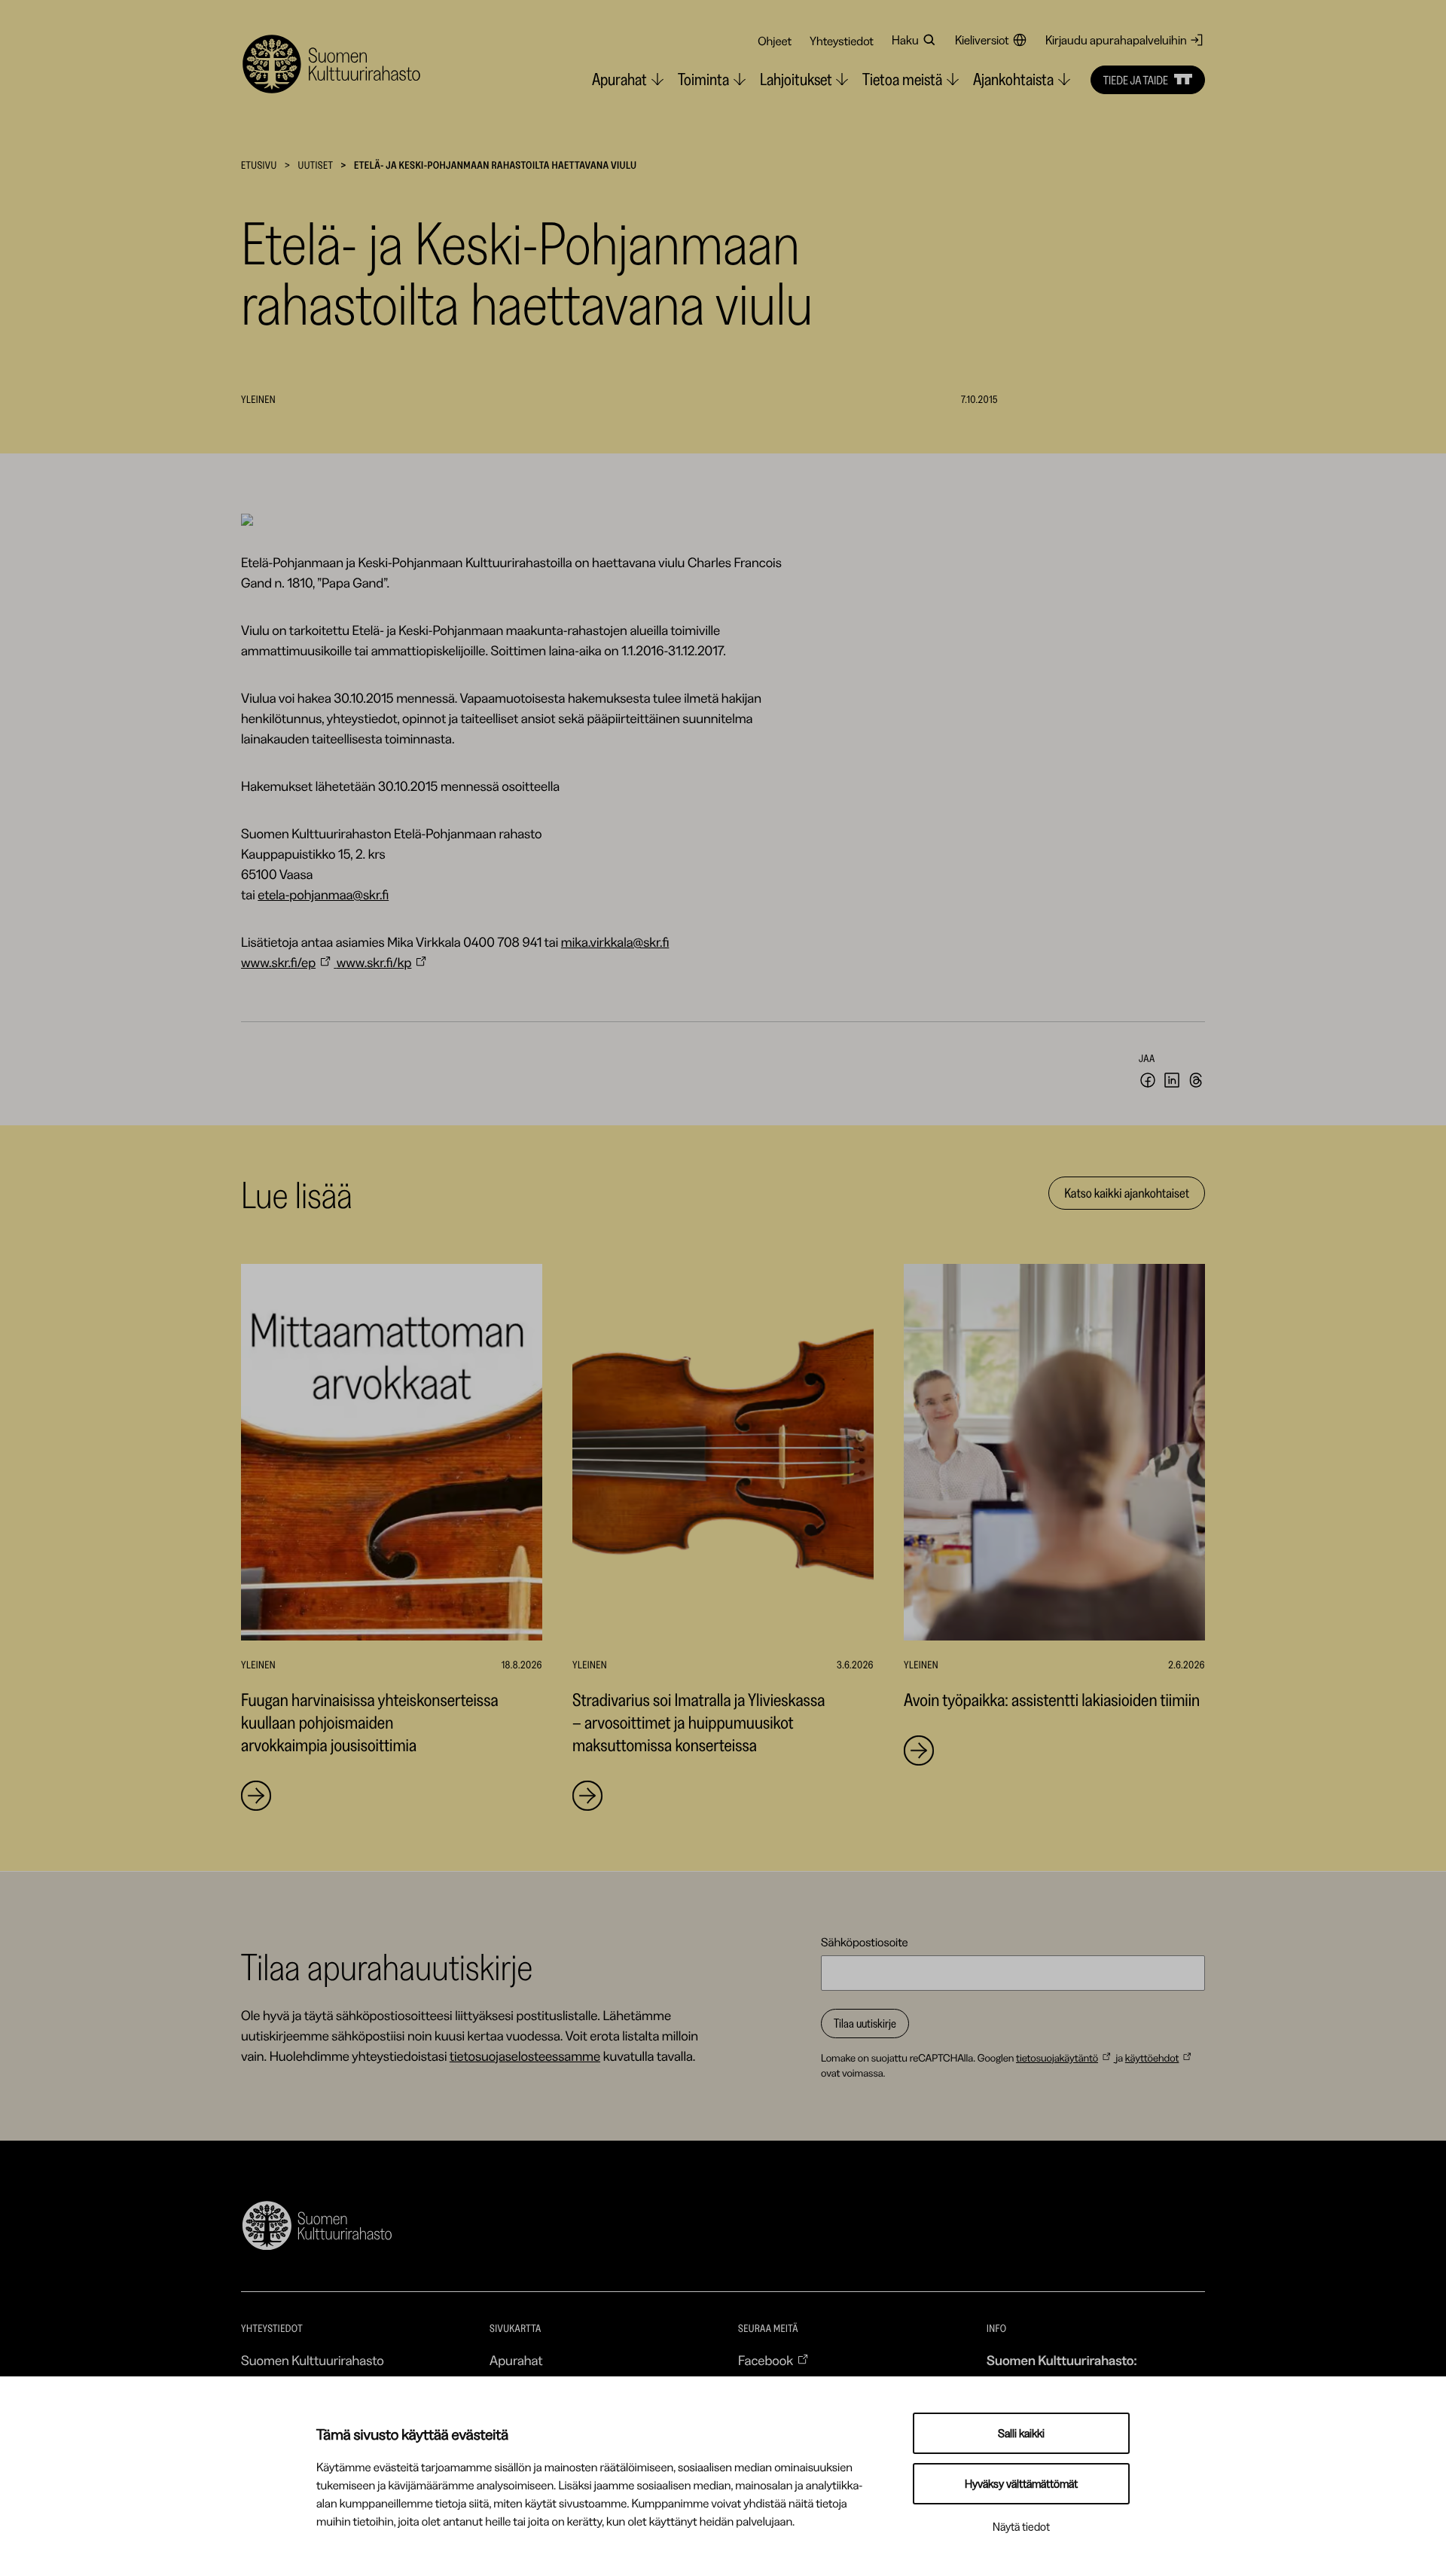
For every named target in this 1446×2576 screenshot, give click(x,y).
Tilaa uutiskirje (865, 2023)
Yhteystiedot (842, 41)
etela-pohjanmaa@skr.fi (323, 895)
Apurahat (516, 2361)
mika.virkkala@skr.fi (615, 942)
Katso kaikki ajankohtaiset (1127, 1193)
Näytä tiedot (1021, 2527)
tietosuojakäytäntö (1057, 2058)
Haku (905, 40)
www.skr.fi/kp (374, 963)
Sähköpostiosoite (865, 1942)
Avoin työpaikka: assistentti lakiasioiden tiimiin (1052, 1700)
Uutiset (315, 165)
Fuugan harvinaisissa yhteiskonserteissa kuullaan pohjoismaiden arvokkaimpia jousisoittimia (370, 1722)
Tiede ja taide (1136, 80)
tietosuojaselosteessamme (525, 2056)
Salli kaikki (1021, 2433)
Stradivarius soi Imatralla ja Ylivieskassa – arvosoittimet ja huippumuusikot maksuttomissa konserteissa (699, 1722)
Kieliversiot (982, 40)
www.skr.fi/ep (278, 963)
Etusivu (259, 165)
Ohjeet (775, 41)
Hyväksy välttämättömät (1021, 2484)
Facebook (766, 2361)
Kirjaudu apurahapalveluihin (1116, 40)
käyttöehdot (1152, 2058)
